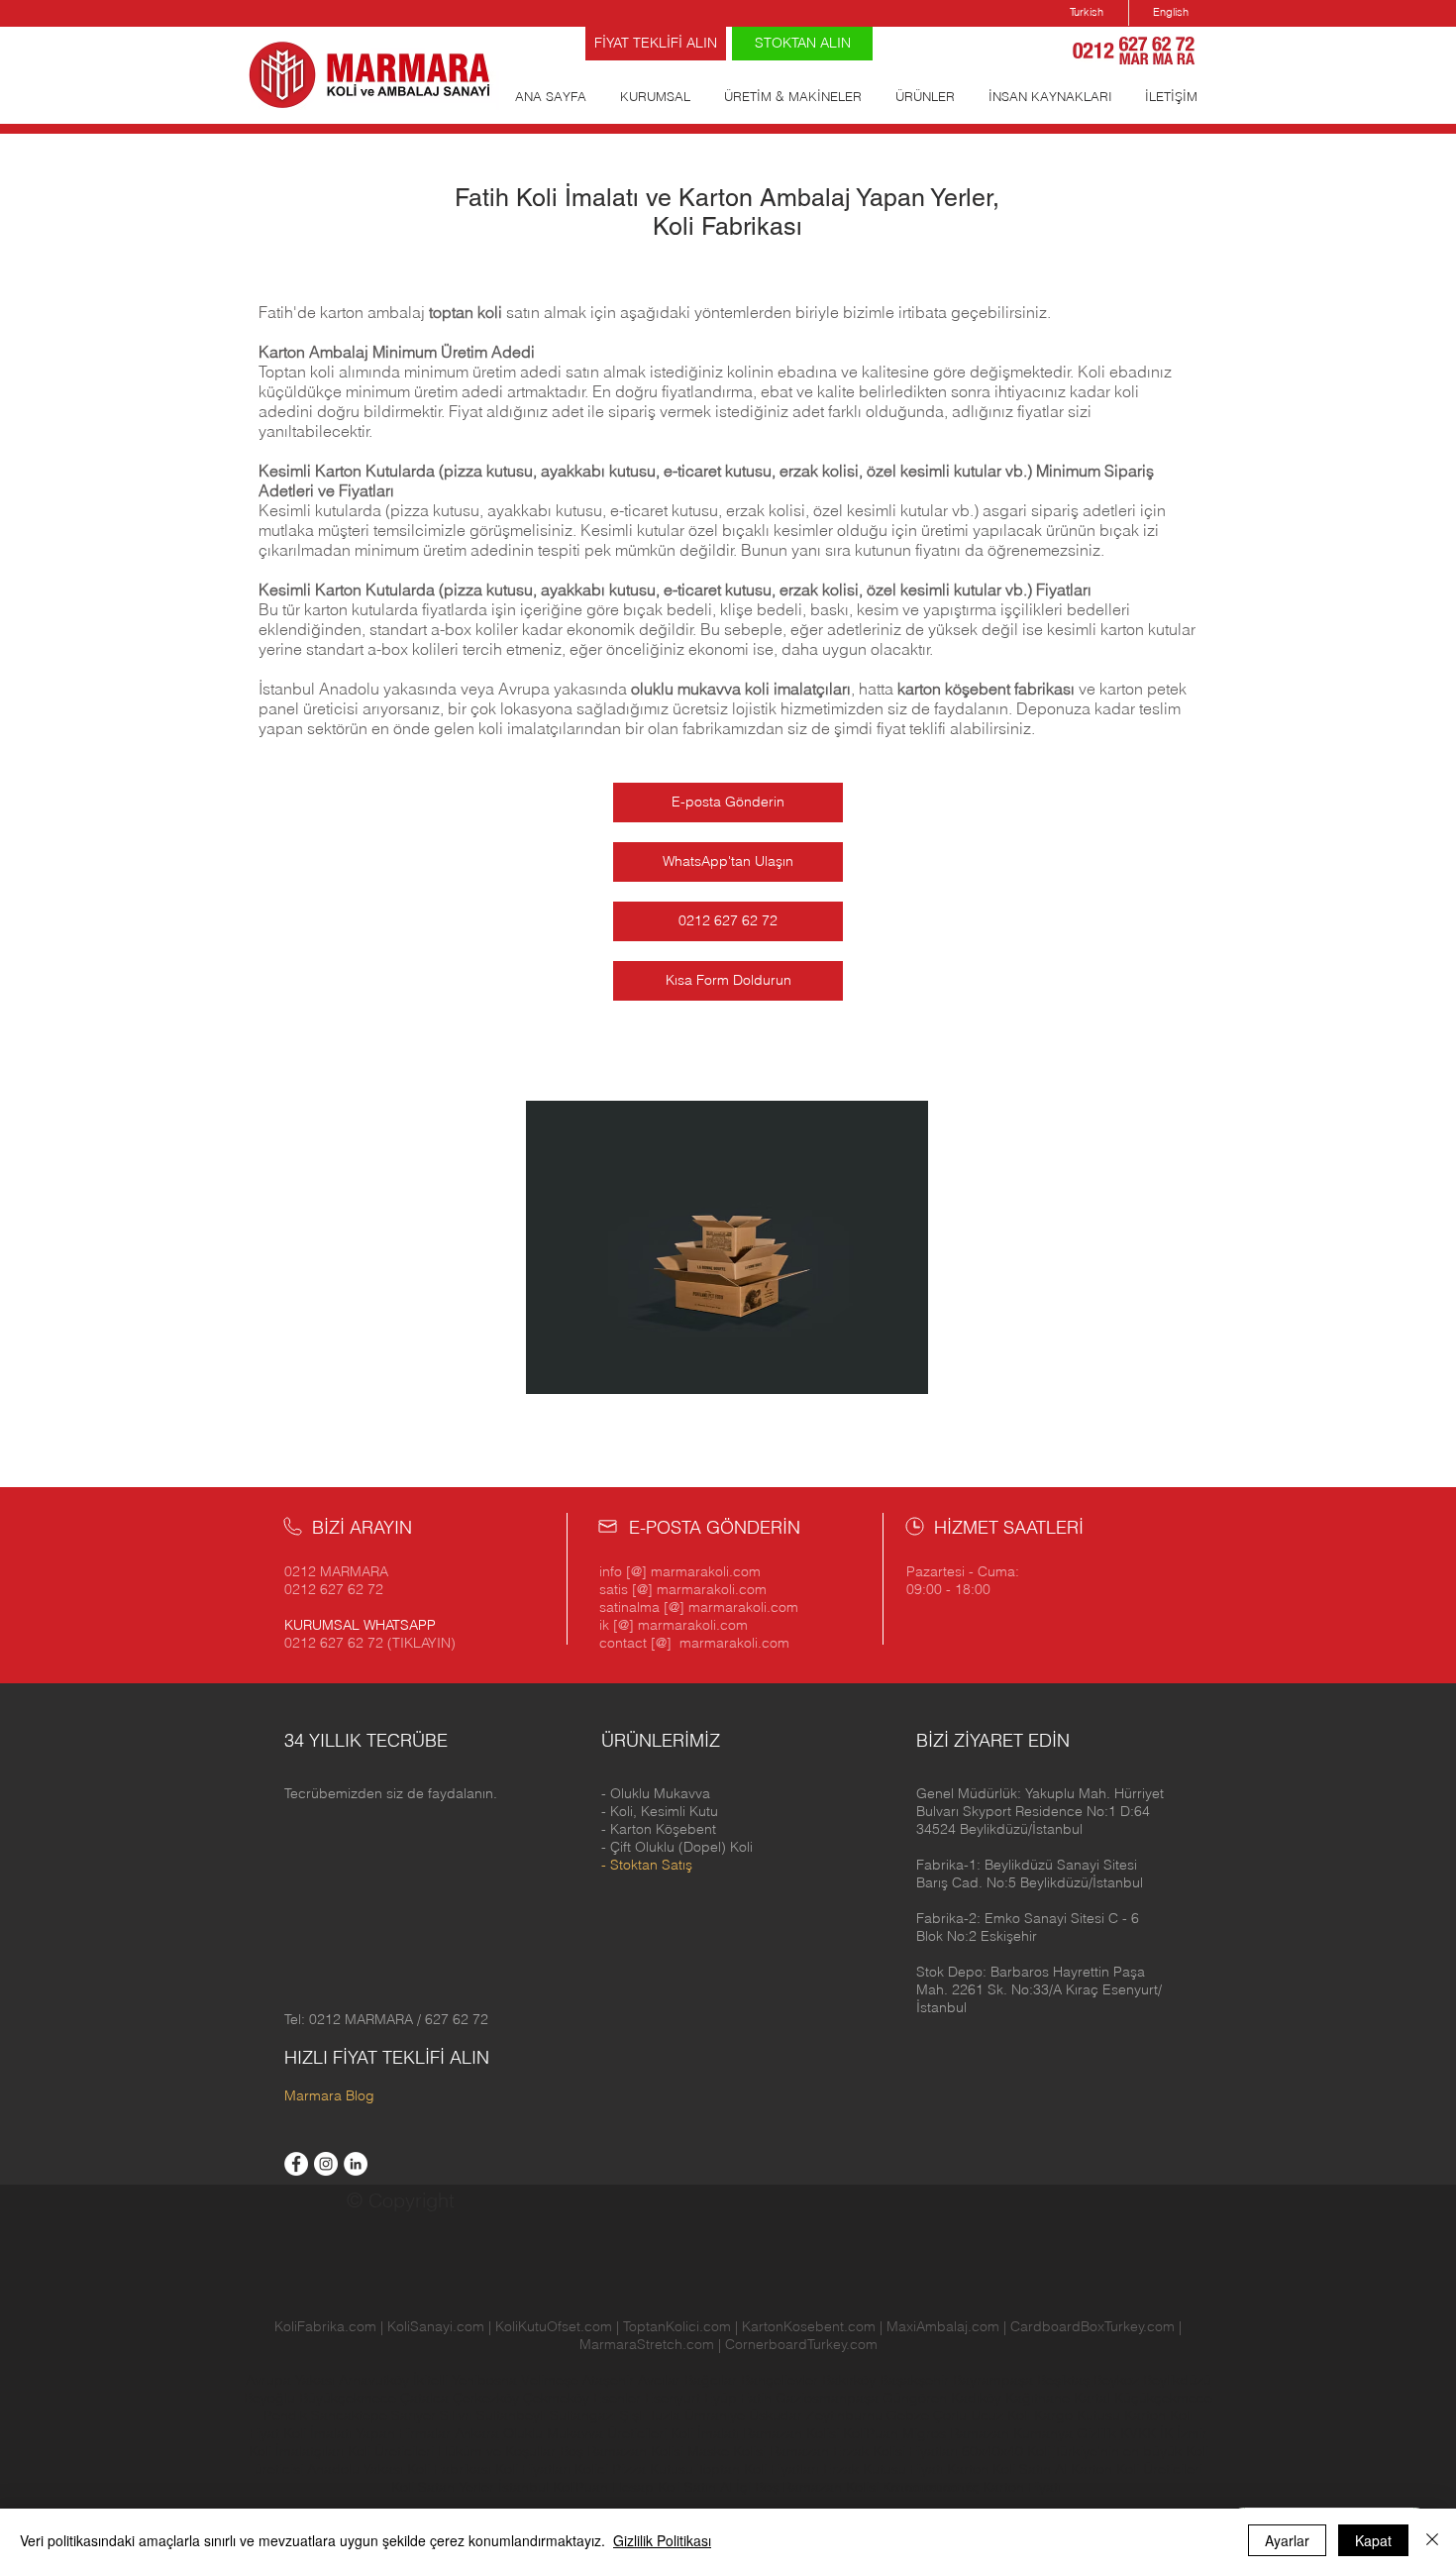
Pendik (287, 2415)
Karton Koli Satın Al (1007, 2469)
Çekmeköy (558, 2398)
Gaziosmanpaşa (829, 2398)
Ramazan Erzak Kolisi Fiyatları (864, 2451)
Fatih (758, 2398)
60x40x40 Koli (1006, 2451)
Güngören (917, 2398)
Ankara (477, 2433)
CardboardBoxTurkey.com (1092, 2326)
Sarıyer (416, 2415)
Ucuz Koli (1000, 2415)
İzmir (1192, 2433)
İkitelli (432, 2380)
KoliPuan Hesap (603, 2487)
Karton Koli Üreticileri (1137, 2469)
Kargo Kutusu (1077, 2415)
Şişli (634, 2415)
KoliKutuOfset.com (554, 2326)
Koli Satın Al (695, 2487)
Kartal (1094, 2398)
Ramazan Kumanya (1011, 2433)
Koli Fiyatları (533, 2469)
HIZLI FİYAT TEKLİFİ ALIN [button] (387, 2057)
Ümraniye (717, 2415)
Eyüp (723, 2398)
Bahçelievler (781, 2380)
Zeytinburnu (844, 2415)
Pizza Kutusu (653, 2469)
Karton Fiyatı (1022, 2487)
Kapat (1373, 2540)
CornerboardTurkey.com (801, 2344)
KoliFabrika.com (325, 2326)
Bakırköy (851, 2380)
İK (1166, 2433)
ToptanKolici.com (677, 2326)
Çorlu (950, 2415)
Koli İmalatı (705, 2433)
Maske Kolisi (727, 2451)
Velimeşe (552, 2380)
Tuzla (665, 2415)
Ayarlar (1287, 2540)
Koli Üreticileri (393, 2451)
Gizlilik (1096, 2433)
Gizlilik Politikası (662, 2540)
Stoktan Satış (651, 1865)
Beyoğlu (271, 2398)
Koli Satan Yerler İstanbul (470, 2487)
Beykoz (1118, 2380)
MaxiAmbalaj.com (945, 2326)
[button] (1040, 1811)
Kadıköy (978, 2398)
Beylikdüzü (1177, 2380)
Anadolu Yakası (355, 2469)
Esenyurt (675, 2398)
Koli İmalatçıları (296, 2451)
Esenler (617, 2398)
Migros (924, 2433)
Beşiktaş (1063, 2380)
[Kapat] (1432, 2540)
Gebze (910, 2415)
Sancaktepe (351, 2415)
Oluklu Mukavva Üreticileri (585, 2433)
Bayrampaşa (995, 2380)
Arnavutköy (376, 2380)
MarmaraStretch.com (647, 2344)
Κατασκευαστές (931, 2487)
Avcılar (661, 2380)
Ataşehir (610, 2380)
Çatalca (426, 2398)
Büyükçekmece (350, 2398)
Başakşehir (916, 2380)
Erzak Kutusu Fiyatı (883, 2469)
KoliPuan (871, 2433)
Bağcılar (713, 2380)
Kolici (593, 2469)
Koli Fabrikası (449, 2469)
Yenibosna (486, 2380)
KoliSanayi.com (436, 2326)
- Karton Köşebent (659, 1829)
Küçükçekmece (1163, 2398)
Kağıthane (1040, 2398)
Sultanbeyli (513, 2415)
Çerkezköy (488, 2398)
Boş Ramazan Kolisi (624, 2451)
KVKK (1140, 2433)
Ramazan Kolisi (791, 2433)
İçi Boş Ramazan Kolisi (807, 2487)
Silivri (458, 2415)
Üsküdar (778, 2415)
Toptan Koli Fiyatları (758, 2469)
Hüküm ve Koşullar (497, 2451)
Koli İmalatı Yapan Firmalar (367, 2433)
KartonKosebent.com (809, 2326)
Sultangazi (585, 2415)
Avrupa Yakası (290, 2380)
